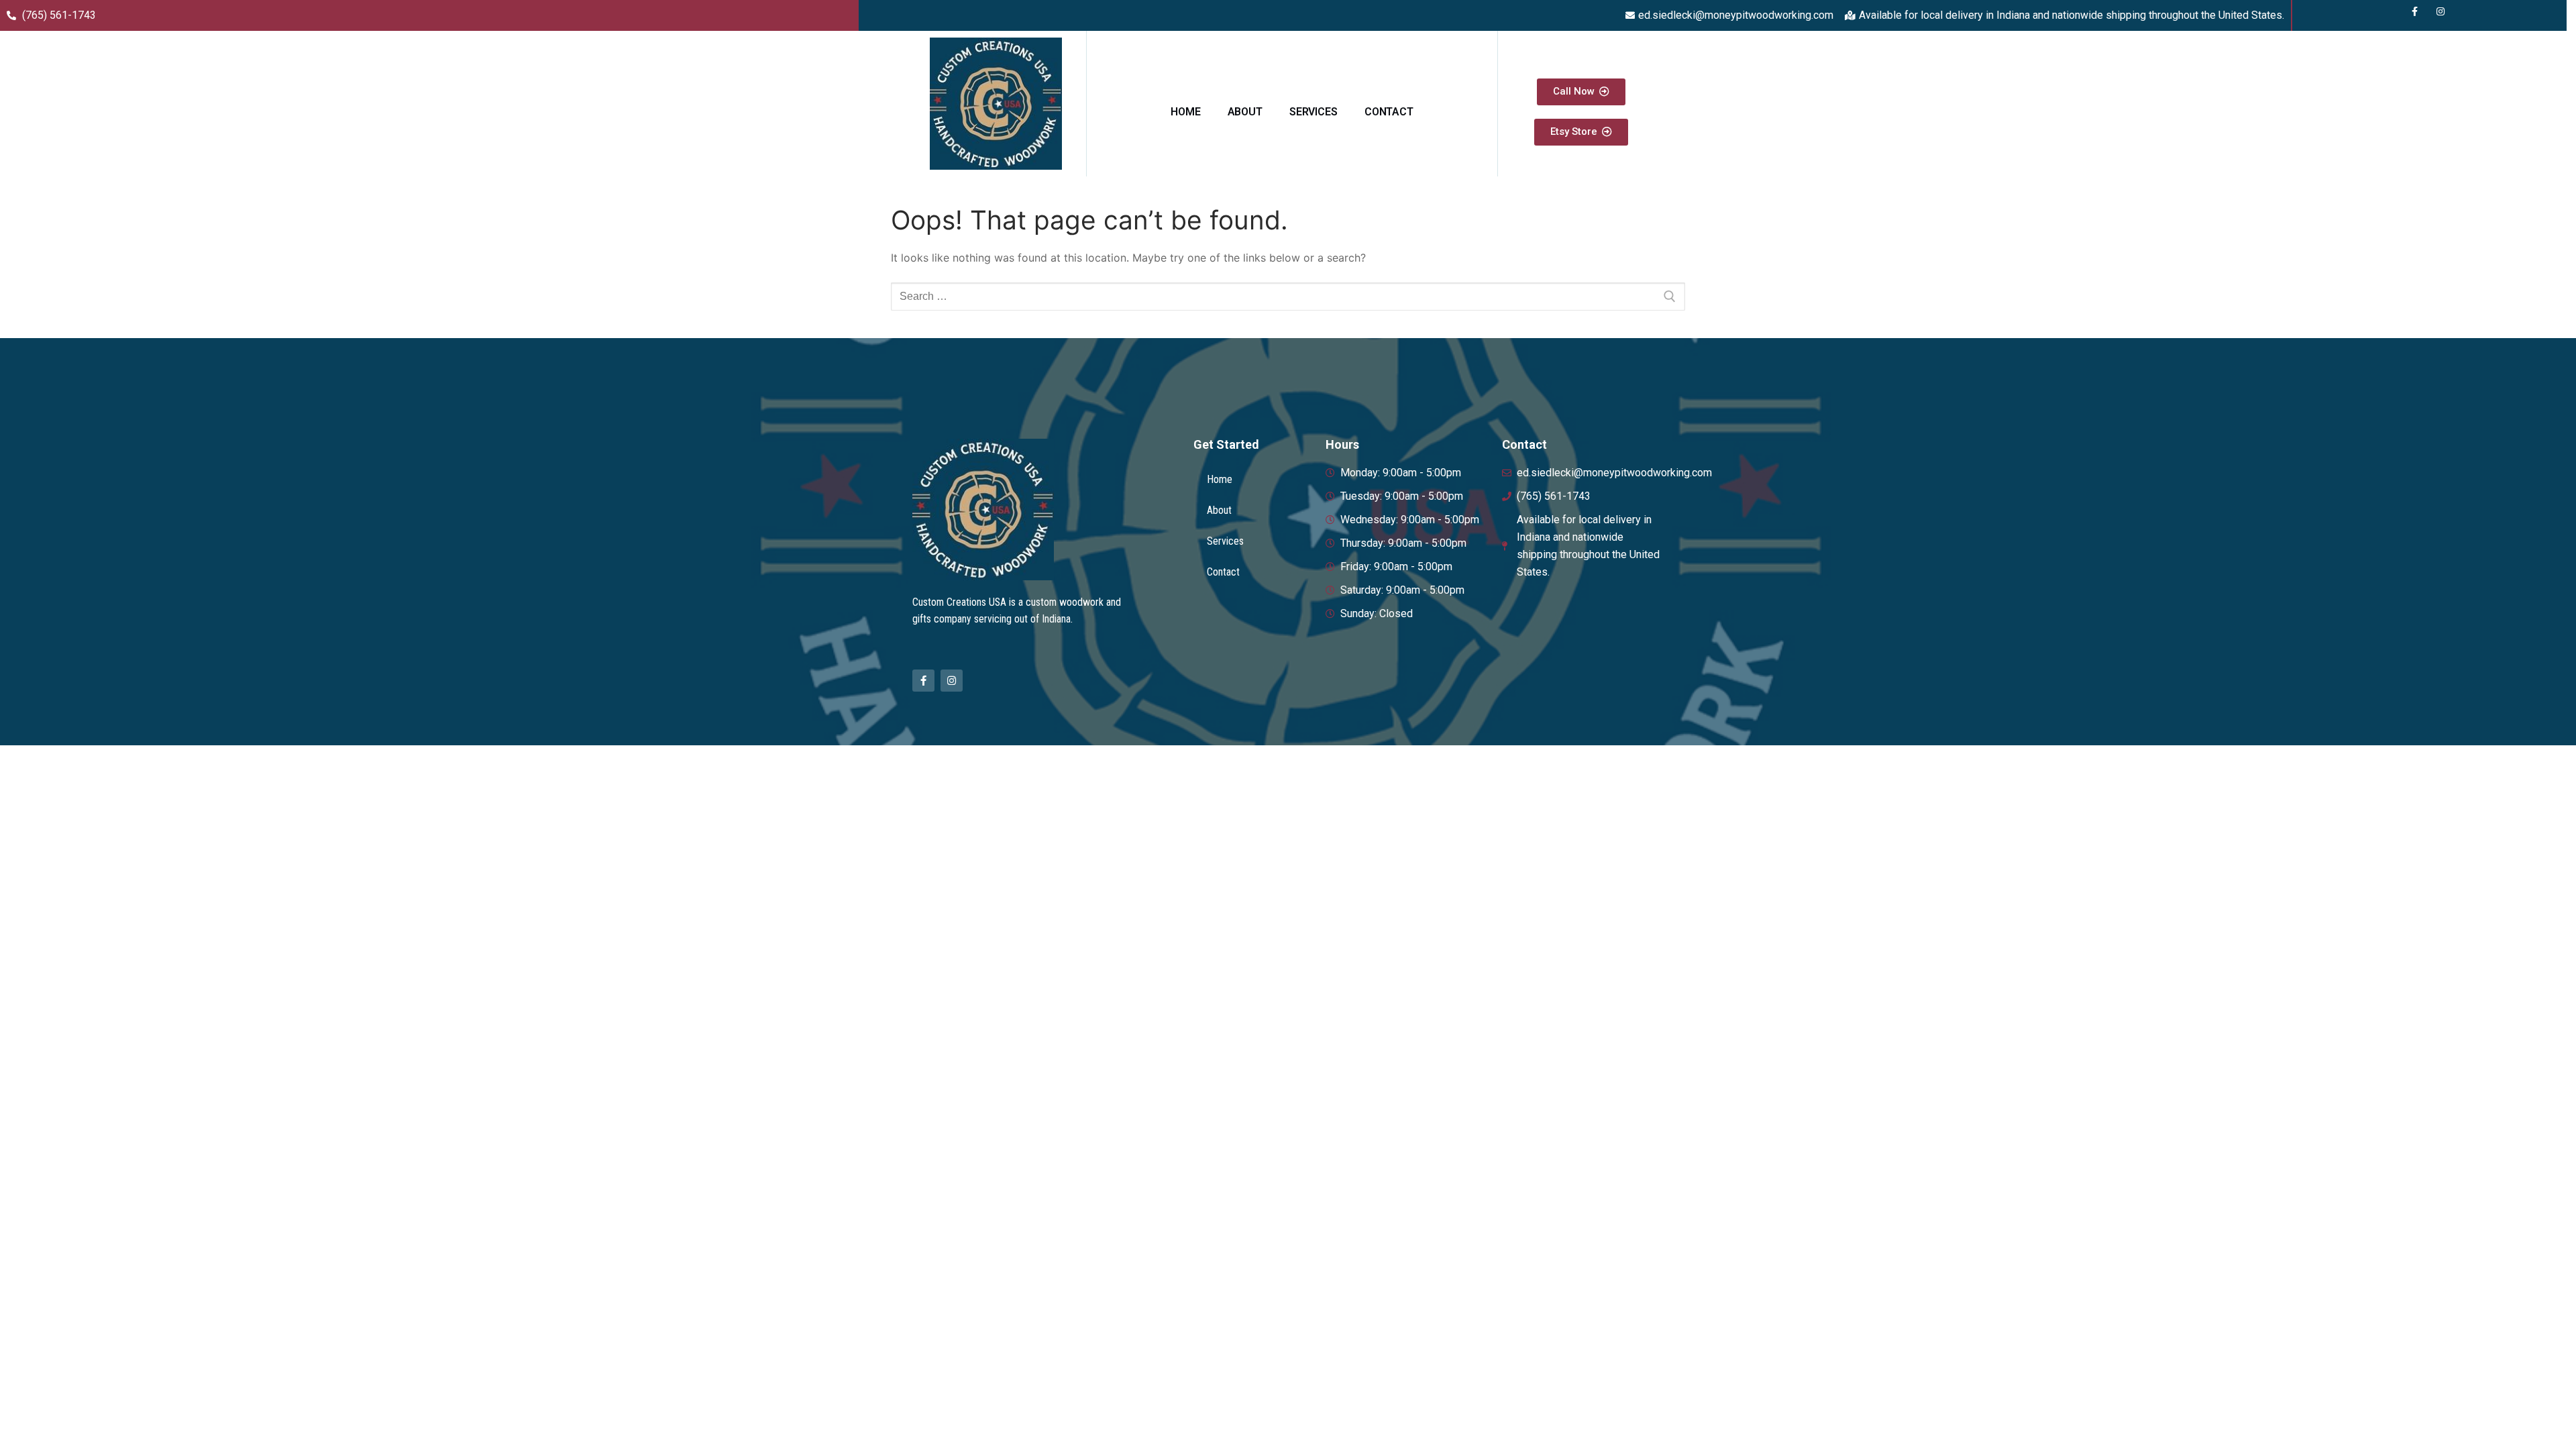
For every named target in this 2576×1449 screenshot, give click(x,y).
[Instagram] (952, 681)
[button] (1581, 92)
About (1245, 112)
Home (1185, 112)
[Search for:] (1288, 297)
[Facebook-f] (923, 681)
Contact (1389, 112)
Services (1313, 112)
